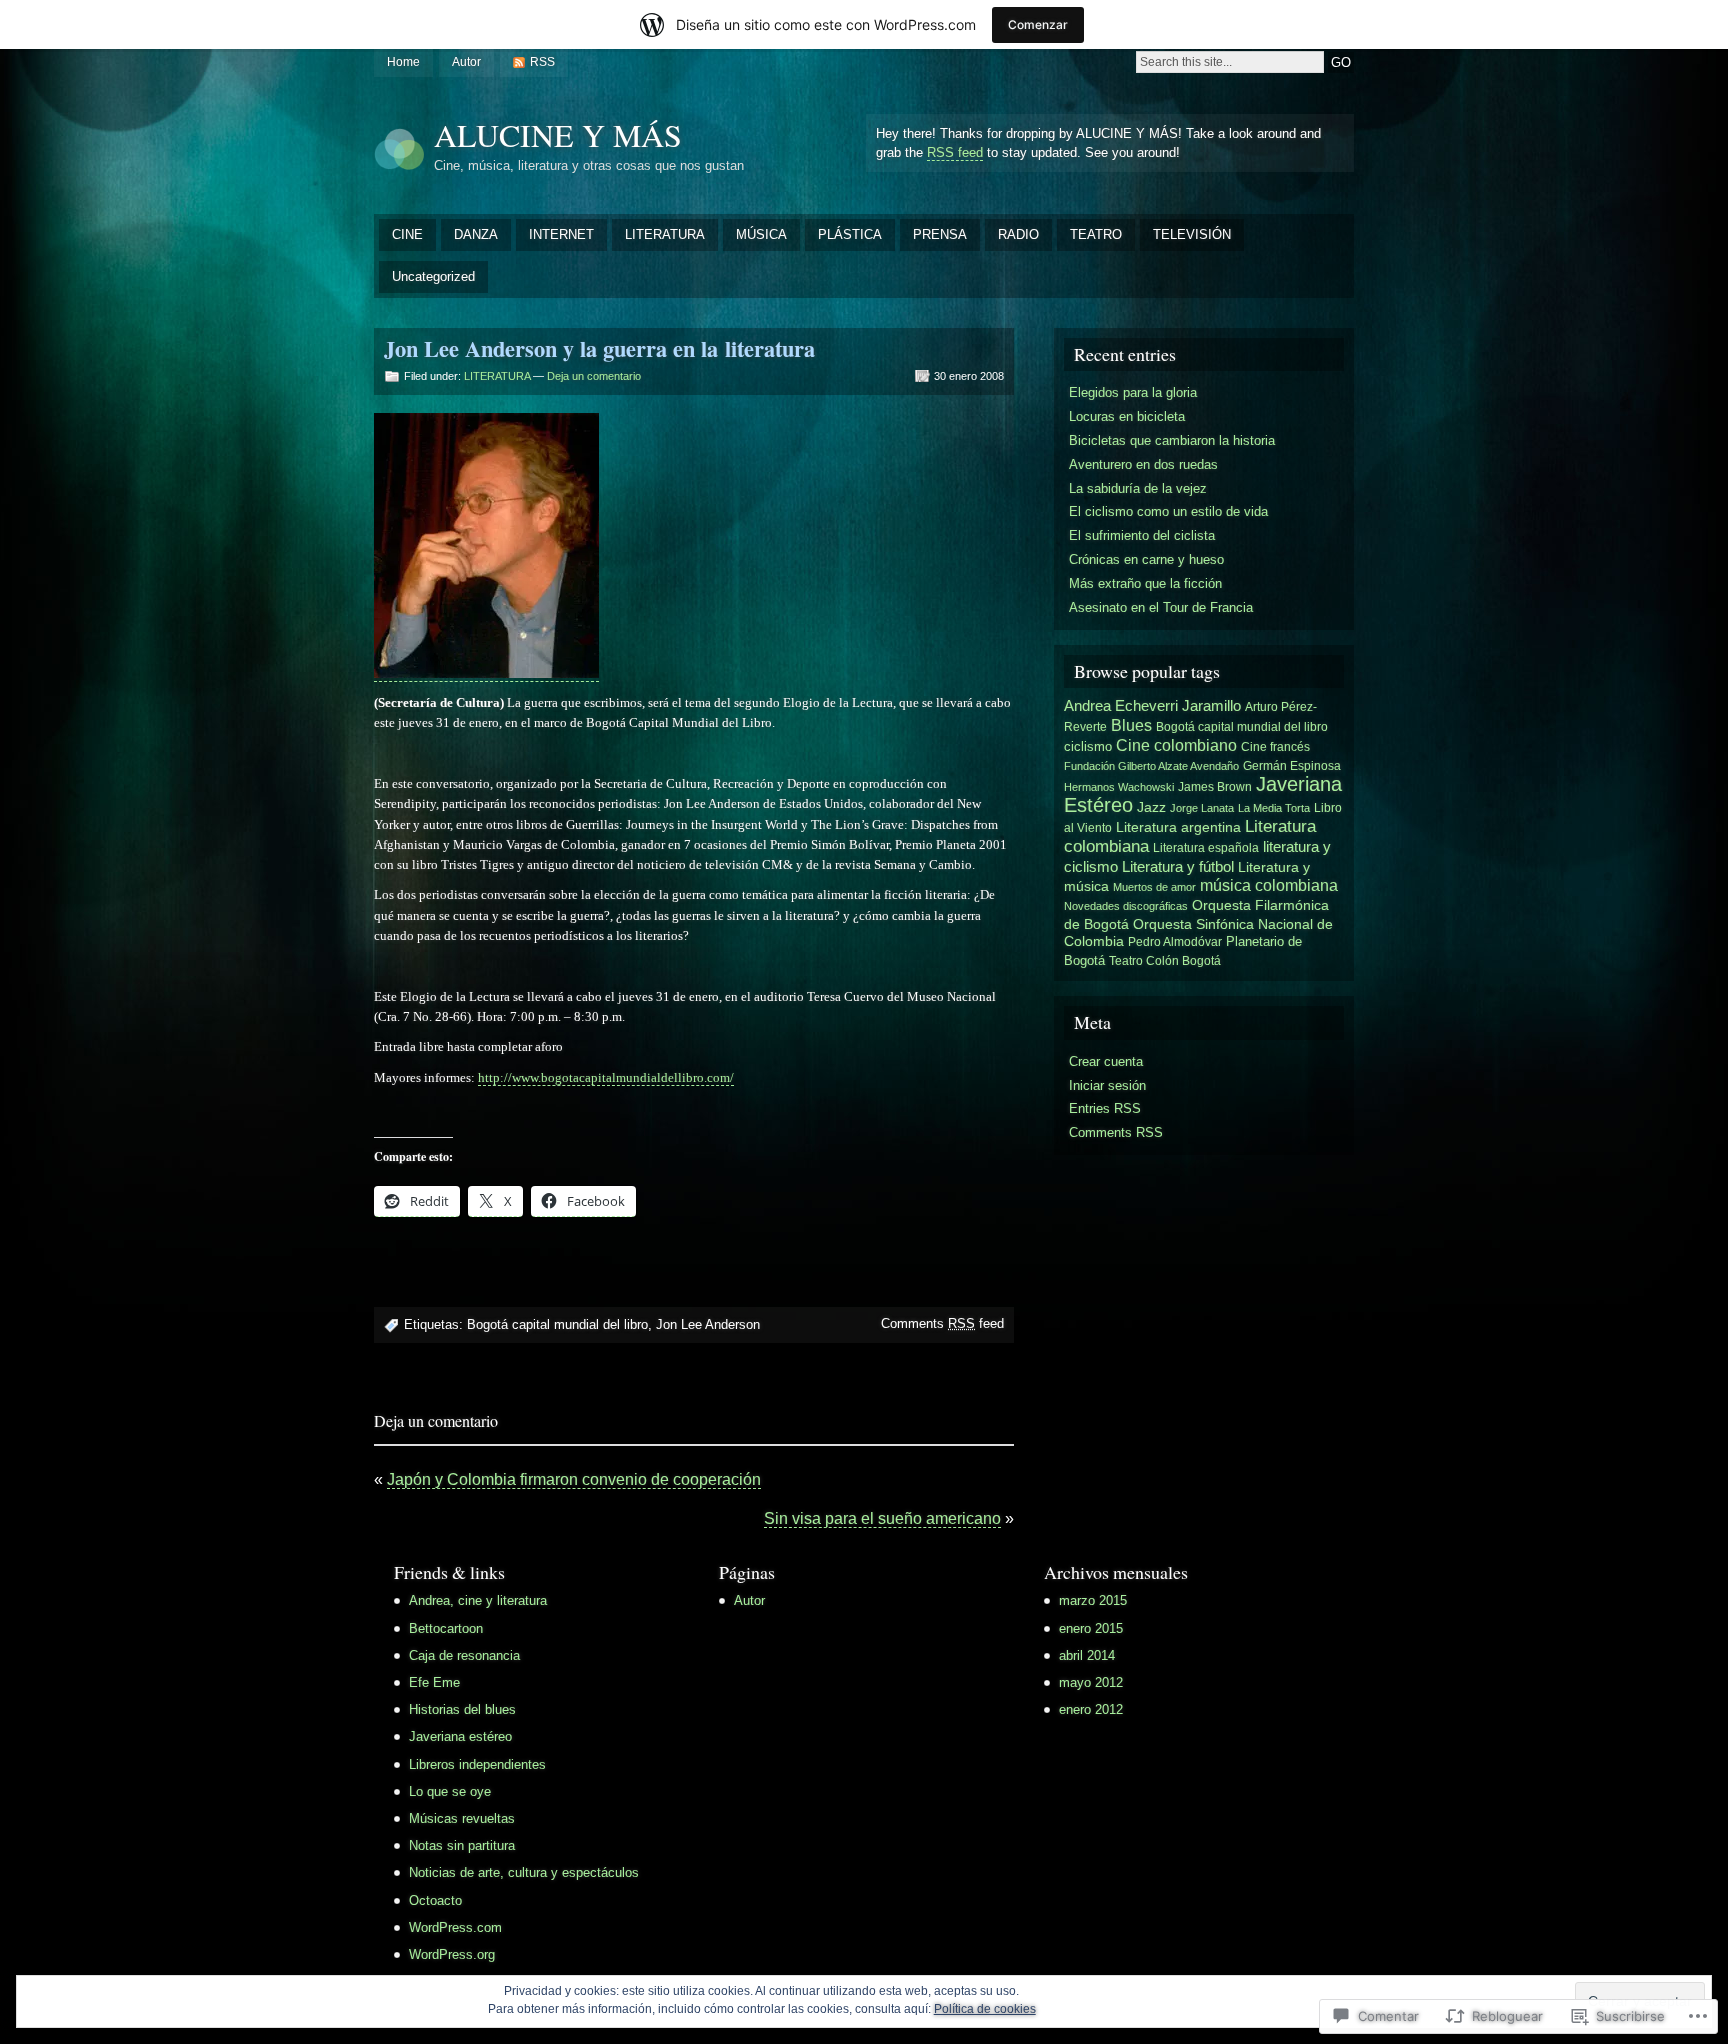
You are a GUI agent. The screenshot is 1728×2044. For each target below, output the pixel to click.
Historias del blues (462, 1709)
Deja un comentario (594, 376)
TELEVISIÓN (1192, 234)
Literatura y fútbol (1178, 866)
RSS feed (955, 152)
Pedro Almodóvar (1175, 942)
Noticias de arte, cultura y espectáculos (524, 1872)
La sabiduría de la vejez (1138, 488)
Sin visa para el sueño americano (882, 1518)
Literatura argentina (1178, 827)
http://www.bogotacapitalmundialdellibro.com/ (606, 1078)
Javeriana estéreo (460, 1736)
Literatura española (1206, 848)
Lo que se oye (450, 1791)
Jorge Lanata (1202, 808)
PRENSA (940, 234)
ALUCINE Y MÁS (558, 134)
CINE (407, 234)
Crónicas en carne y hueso (1146, 559)
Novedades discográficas (1126, 906)
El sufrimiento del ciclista (1142, 535)
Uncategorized (433, 276)
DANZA (476, 234)
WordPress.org (452, 1954)
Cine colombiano (1176, 745)
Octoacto (435, 1900)
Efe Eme (434, 1682)
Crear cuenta (1106, 1061)
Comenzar (1038, 24)
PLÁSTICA (850, 234)
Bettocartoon (446, 1628)
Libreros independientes (477, 1764)
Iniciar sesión (1107, 1085)
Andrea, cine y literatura (478, 1600)
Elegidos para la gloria (1133, 392)
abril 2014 (1087, 1655)
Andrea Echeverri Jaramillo (1152, 706)
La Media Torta (1274, 808)
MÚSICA (761, 234)
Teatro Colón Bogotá (1165, 961)
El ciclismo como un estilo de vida (1168, 511)
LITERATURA (665, 234)
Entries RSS (1105, 1108)
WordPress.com (455, 1927)
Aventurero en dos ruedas (1143, 464)
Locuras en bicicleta (1127, 416)
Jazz (1151, 807)
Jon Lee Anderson (708, 1324)
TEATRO (1096, 234)
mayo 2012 (1091, 1682)
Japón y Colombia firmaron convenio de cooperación (574, 1479)
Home (403, 62)
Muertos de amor (1154, 887)
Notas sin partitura (462, 1845)
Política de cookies (985, 2009)
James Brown (1215, 787)
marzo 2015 (1093, 1600)
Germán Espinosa (1292, 766)
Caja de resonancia (464, 1655)
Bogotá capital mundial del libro (557, 1324)
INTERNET (561, 234)
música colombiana (1269, 885)
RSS (542, 62)
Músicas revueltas (462, 1818)
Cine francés (1275, 747)
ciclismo (1088, 746)
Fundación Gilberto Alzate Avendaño (1151, 766)
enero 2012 (1091, 1709)
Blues (1131, 725)
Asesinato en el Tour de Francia (1161, 607)
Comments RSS (1116, 1132)
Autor (466, 62)
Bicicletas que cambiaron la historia (1172, 440)
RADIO (1018, 234)
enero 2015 (1091, 1628)
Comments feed (942, 1323)
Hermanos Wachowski (1119, 787)
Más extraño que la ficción (1145, 583)
